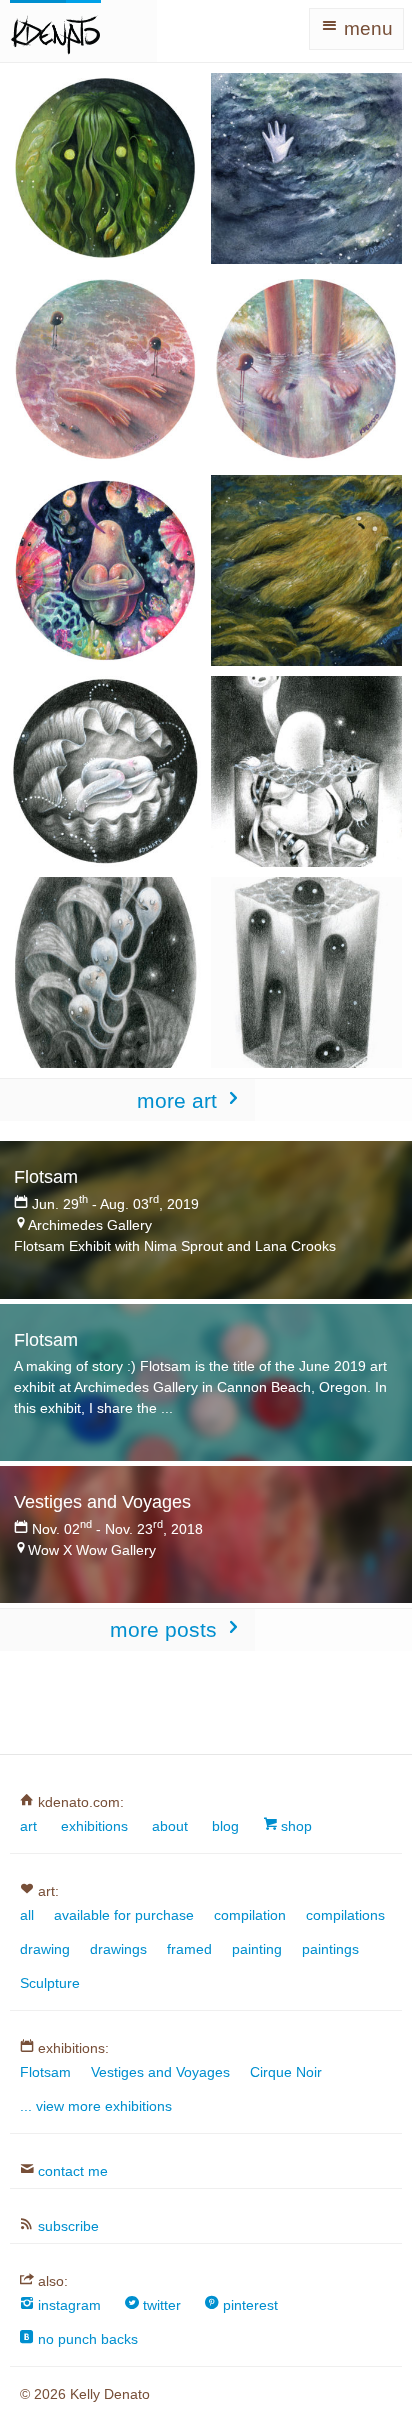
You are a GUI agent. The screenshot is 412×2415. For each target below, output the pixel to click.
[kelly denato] (55, 31)
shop (294, 1826)
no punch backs (86, 2339)
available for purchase (124, 1915)
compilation (250, 1915)
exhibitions (94, 1826)
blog (225, 1826)
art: (46, 1890)
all (27, 1915)
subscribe (66, 2225)
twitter (160, 2305)
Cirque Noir (286, 2072)
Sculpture (50, 1983)
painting (257, 1949)
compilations (345, 1915)
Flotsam (45, 2072)
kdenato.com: (79, 1801)
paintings (330, 1949)
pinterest (248, 2305)
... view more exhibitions (96, 2106)
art (28, 1826)
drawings (118, 1949)
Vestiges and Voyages (160, 2072)
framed (189, 1949)
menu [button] (366, 28)
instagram (67, 2305)
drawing (45, 1949)
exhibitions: (71, 2047)
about (170, 1826)
